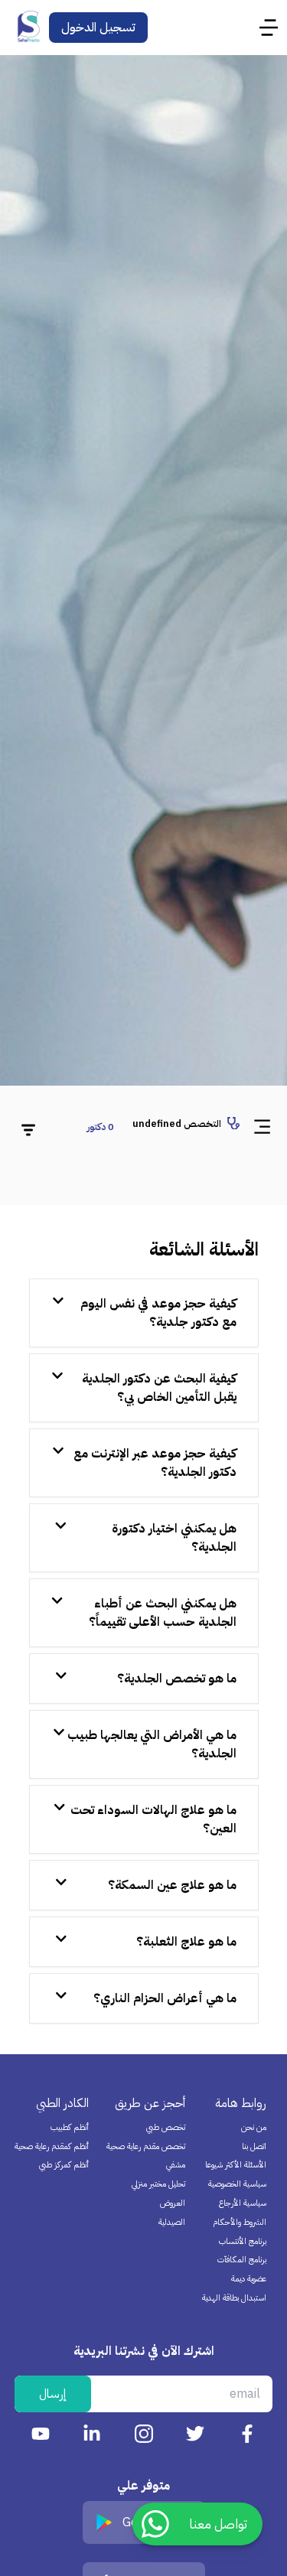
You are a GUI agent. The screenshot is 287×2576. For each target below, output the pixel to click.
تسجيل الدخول (98, 28)
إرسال (53, 2394)
